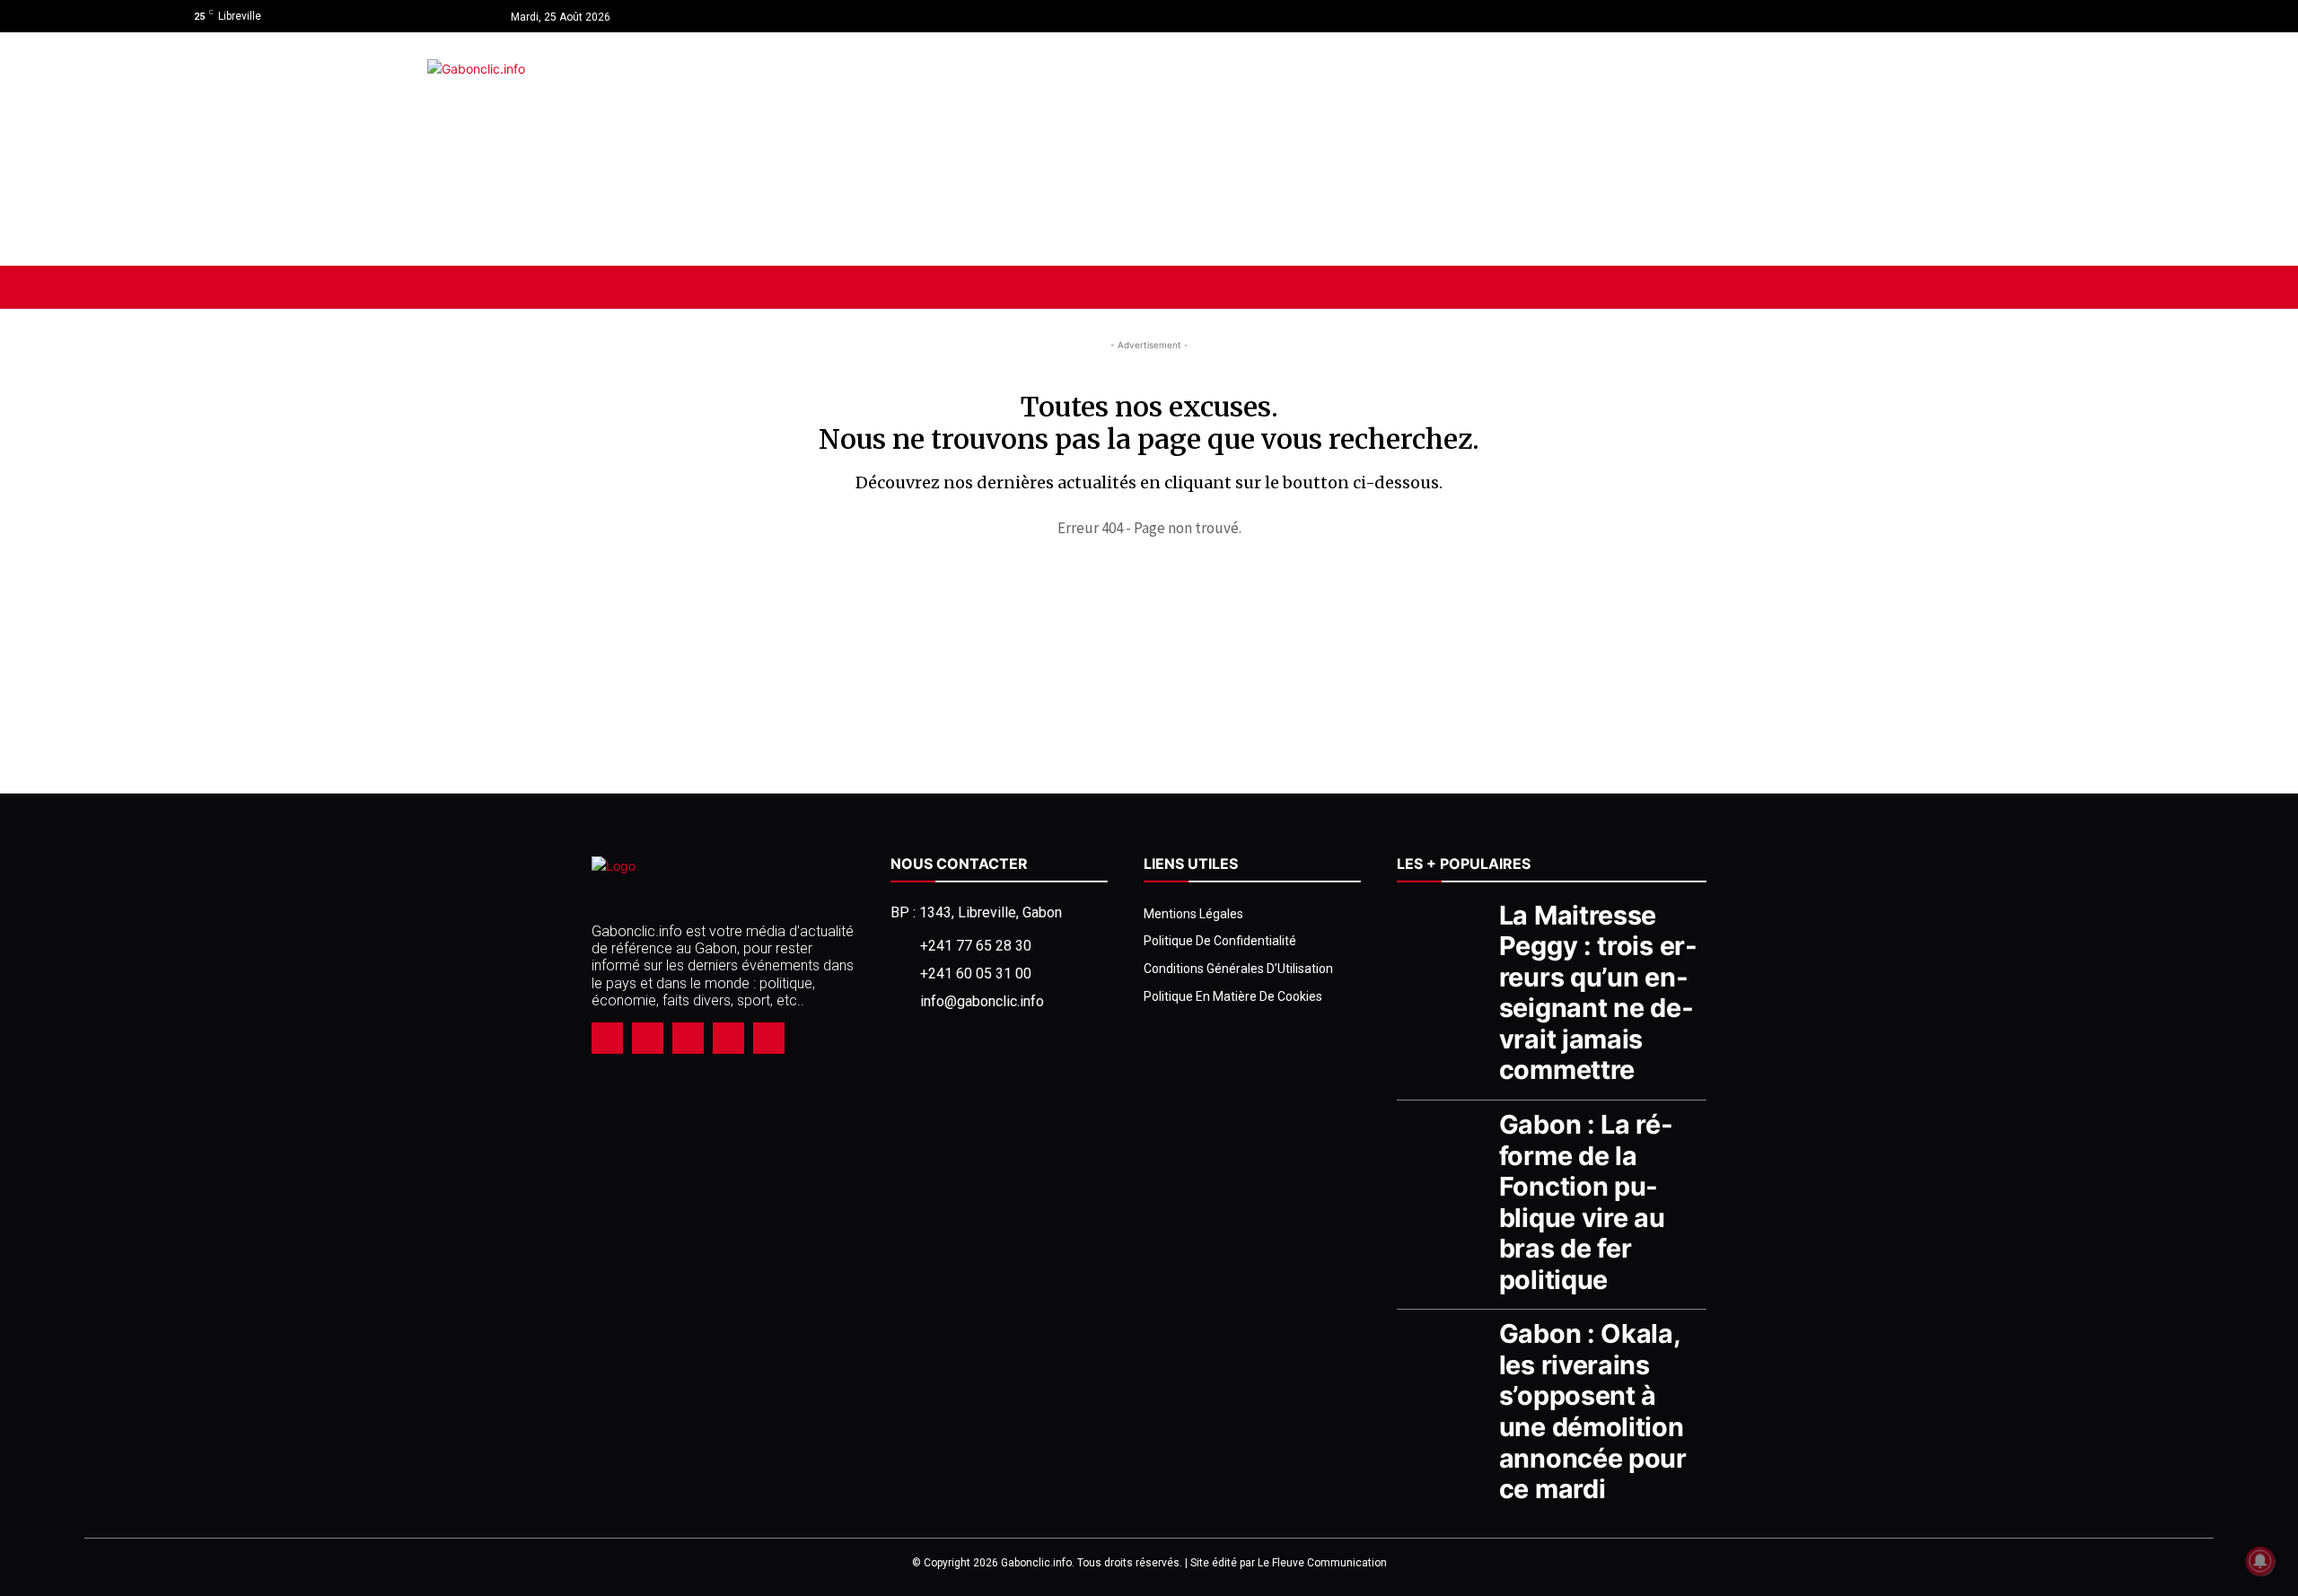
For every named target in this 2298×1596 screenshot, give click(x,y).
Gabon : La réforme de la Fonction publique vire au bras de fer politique (1586, 1202)
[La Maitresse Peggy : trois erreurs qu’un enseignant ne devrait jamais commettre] (1443, 933)
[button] (2041, 287)
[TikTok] (688, 1038)
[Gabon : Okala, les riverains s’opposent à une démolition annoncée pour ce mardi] (1443, 1351)
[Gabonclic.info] (798, 149)
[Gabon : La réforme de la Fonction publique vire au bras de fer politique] (1443, 1142)
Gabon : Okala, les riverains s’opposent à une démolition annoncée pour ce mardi (1593, 1411)
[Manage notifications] (2260, 1561)
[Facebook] (2043, 16)
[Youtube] (2107, 16)
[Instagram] (2075, 16)
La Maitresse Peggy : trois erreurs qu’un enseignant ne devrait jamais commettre (1598, 993)
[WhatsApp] (728, 1038)
